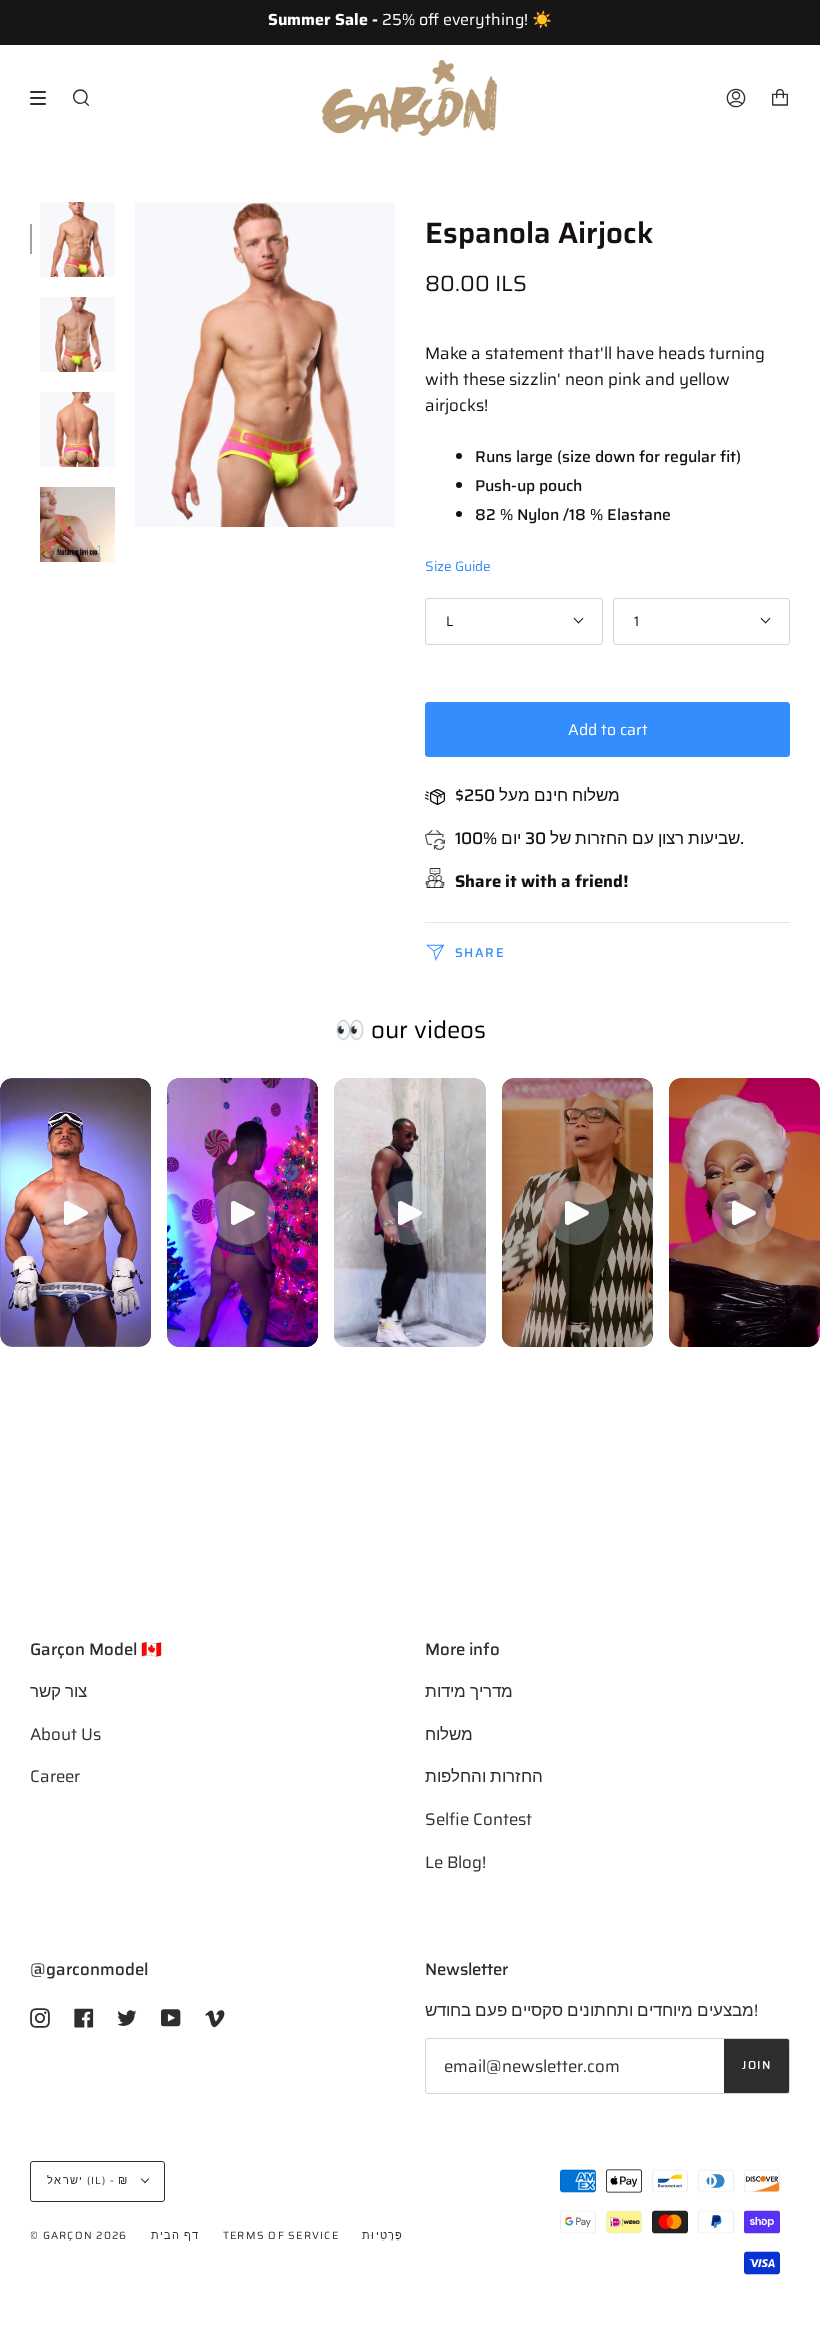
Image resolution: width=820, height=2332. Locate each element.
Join (756, 2065)
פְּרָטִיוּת (383, 2235)
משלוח (449, 1734)
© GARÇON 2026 (78, 2235)
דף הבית (175, 2235)
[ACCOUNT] (736, 98)
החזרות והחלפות (484, 1776)
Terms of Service (281, 2235)
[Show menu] (45, 98)
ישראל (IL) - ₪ (89, 2180)
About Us (65, 1734)
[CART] (780, 98)
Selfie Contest (478, 1819)
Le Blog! (455, 1862)
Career (55, 1776)
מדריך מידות (469, 1691)
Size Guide (458, 566)
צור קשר (58, 1691)
